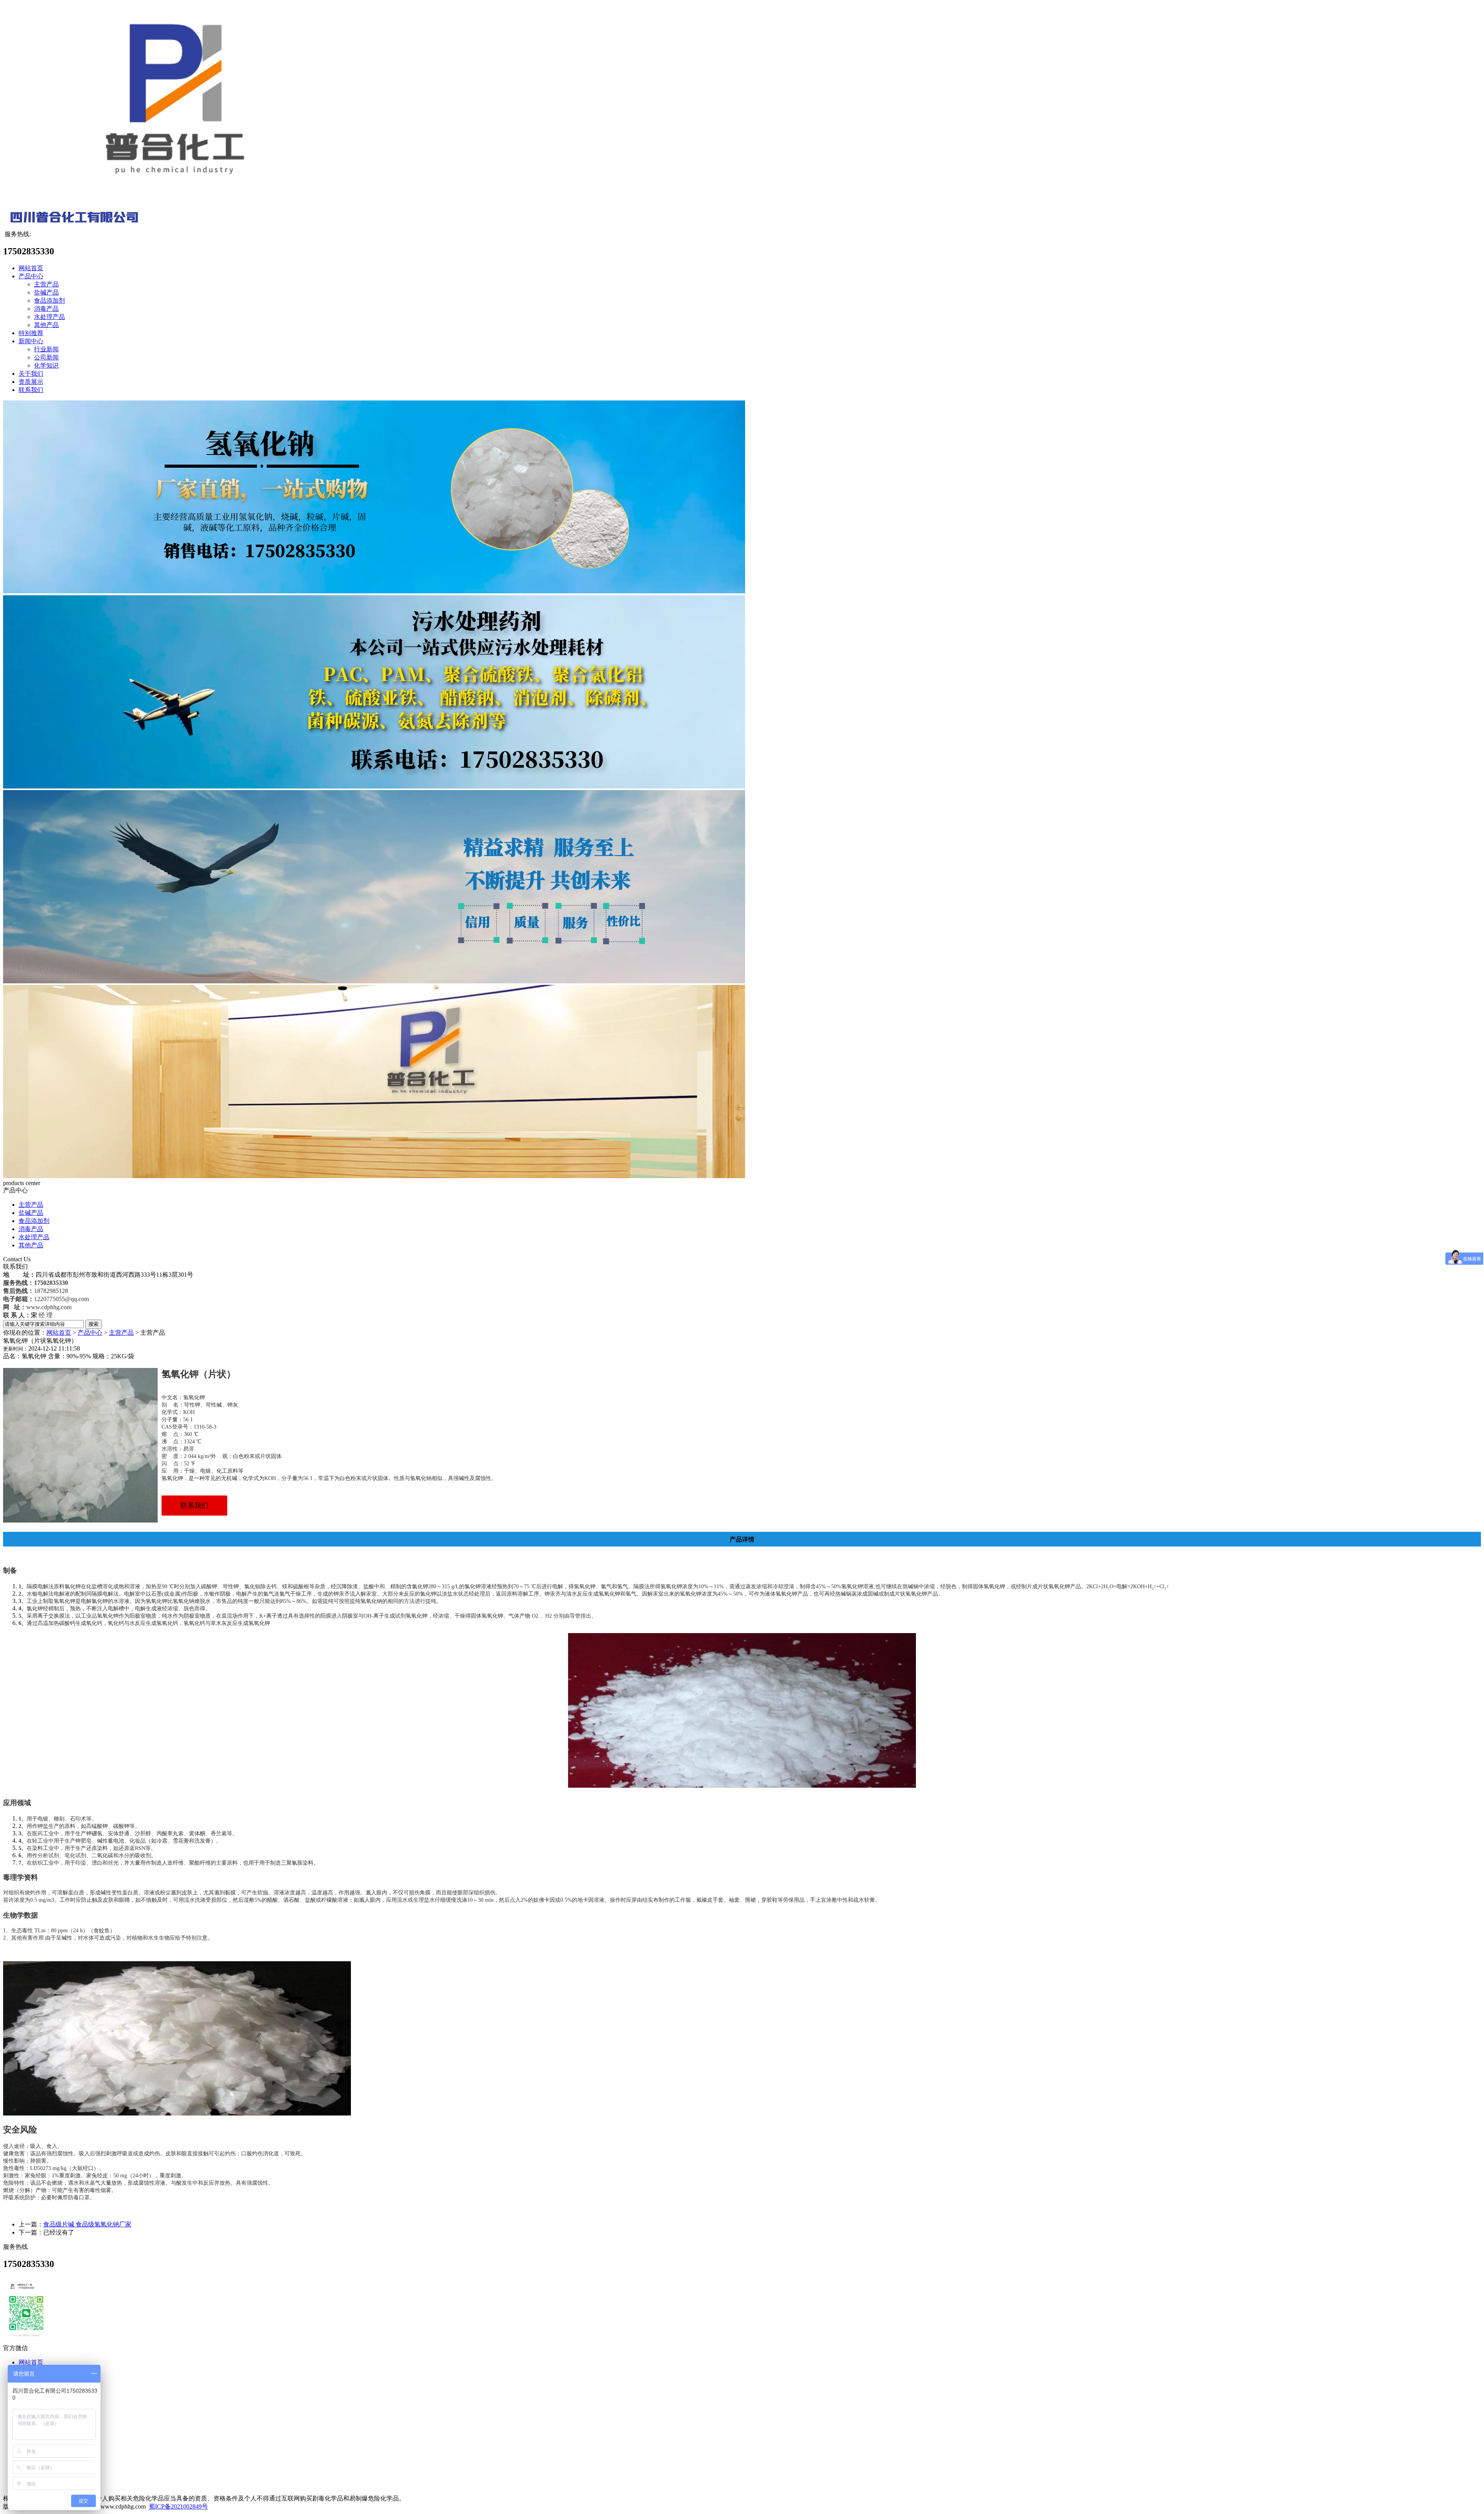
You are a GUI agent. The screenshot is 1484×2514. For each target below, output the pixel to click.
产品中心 (31, 276)
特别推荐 (31, 333)
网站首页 (31, 268)
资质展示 (31, 382)
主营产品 (46, 284)
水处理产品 (49, 317)
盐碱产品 (46, 292)
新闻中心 (31, 341)
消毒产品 (46, 309)
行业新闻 (46, 349)
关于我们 (31, 374)
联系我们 (31, 390)
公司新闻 (46, 357)
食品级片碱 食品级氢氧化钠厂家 (87, 2224)
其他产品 (46, 325)
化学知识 (46, 365)
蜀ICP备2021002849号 (178, 2506)
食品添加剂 (49, 301)
